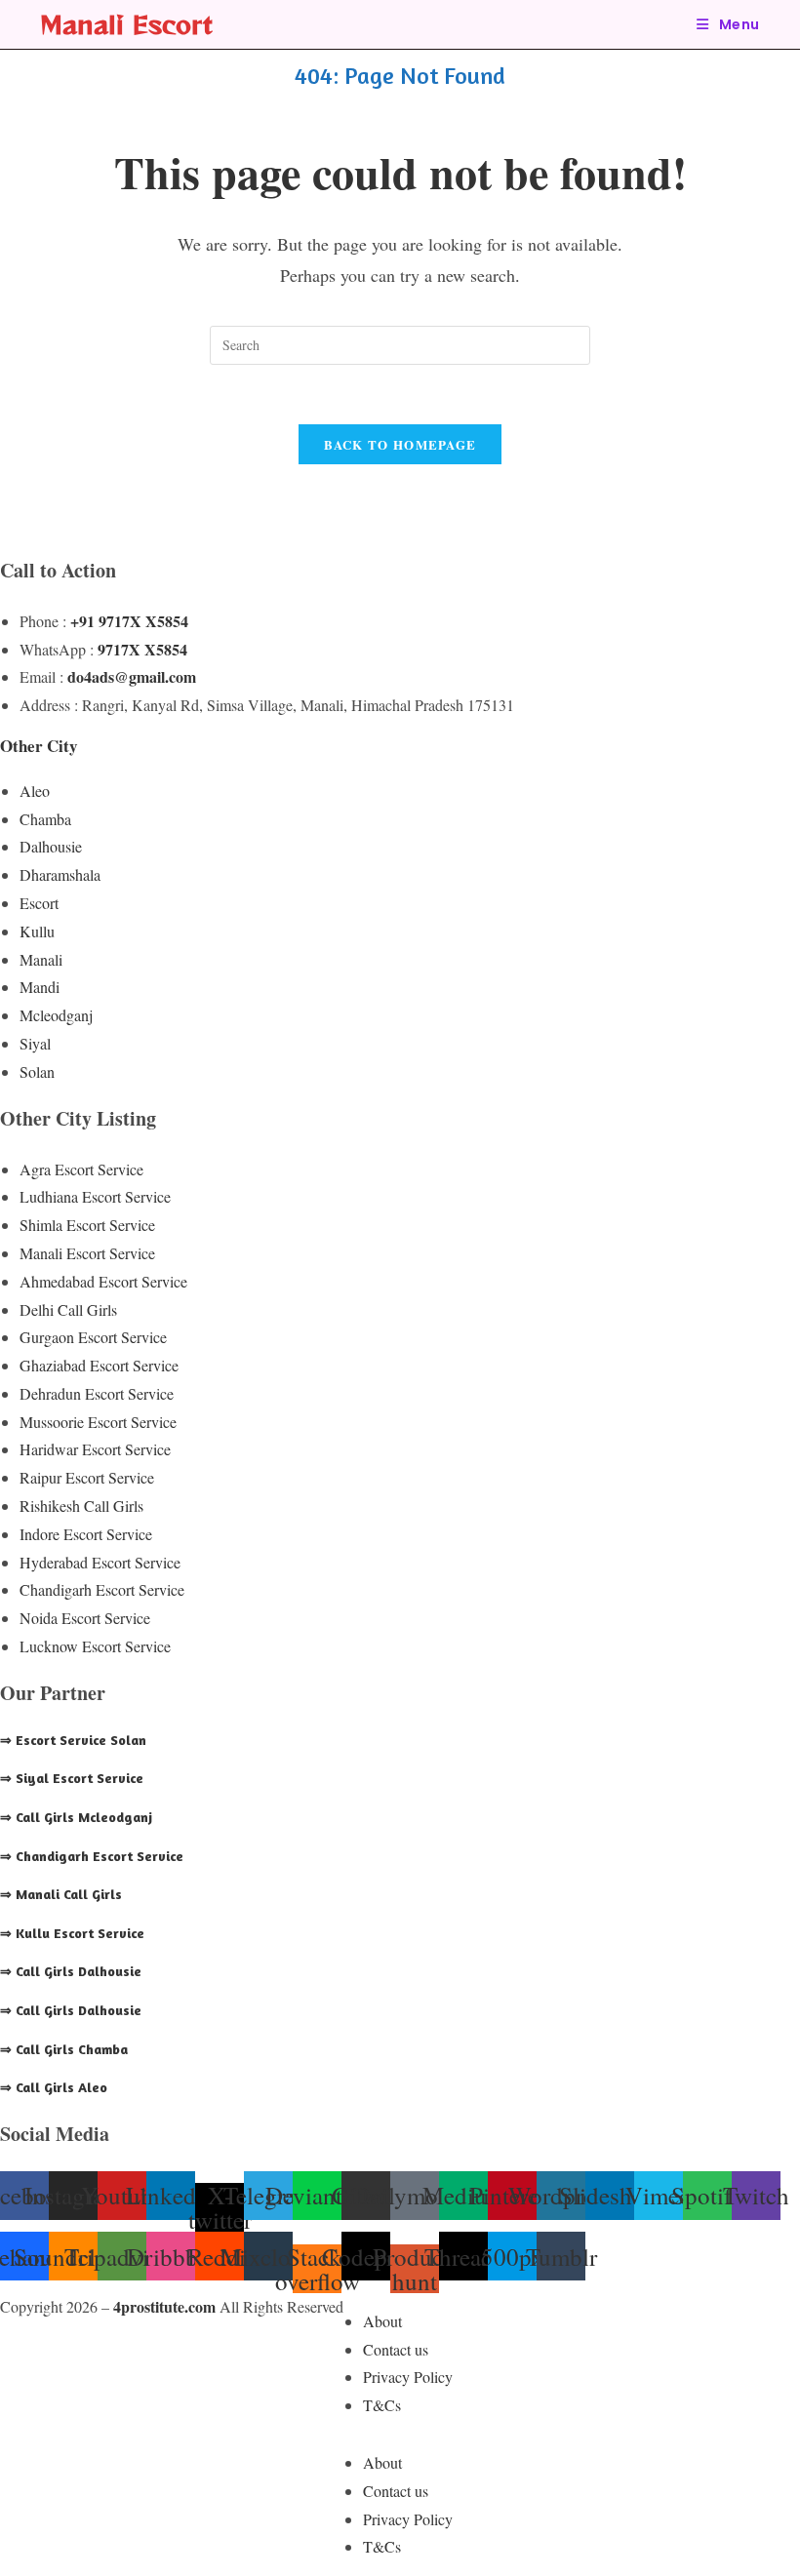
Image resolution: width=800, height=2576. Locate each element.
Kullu (37, 931)
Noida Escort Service (85, 1618)
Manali (41, 959)
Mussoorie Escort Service (98, 1422)
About (382, 2321)
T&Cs (382, 2405)
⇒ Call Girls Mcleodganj (76, 1817)
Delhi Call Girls (68, 1309)
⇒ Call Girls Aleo (54, 2087)
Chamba (45, 819)
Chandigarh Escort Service (102, 1589)
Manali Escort (126, 24)
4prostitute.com (164, 2306)
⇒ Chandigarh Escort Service (92, 1856)
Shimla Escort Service (87, 1225)
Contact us (396, 2349)
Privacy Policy (408, 2377)
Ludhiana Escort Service (95, 1196)
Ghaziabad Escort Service (99, 1365)
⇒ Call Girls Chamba (64, 2049)
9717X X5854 (142, 649)
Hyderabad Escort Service (100, 1562)
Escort (39, 903)
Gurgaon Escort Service (93, 1337)
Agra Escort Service (81, 1169)
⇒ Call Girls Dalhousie (71, 1971)
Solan (37, 1071)
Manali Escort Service (87, 1253)
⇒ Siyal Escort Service (72, 1778)
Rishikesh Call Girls (81, 1506)
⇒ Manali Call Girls (61, 1894)
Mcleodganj (56, 1015)
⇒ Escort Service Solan (73, 1740)
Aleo (35, 791)
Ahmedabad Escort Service (103, 1281)
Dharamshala (60, 874)
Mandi (40, 987)
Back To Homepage (400, 444)
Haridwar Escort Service (95, 1449)
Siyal (35, 1043)
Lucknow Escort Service (95, 1646)
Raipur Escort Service (87, 1477)
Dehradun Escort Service (97, 1393)
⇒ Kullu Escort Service (72, 1933)
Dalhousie (51, 846)
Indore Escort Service (86, 1534)
